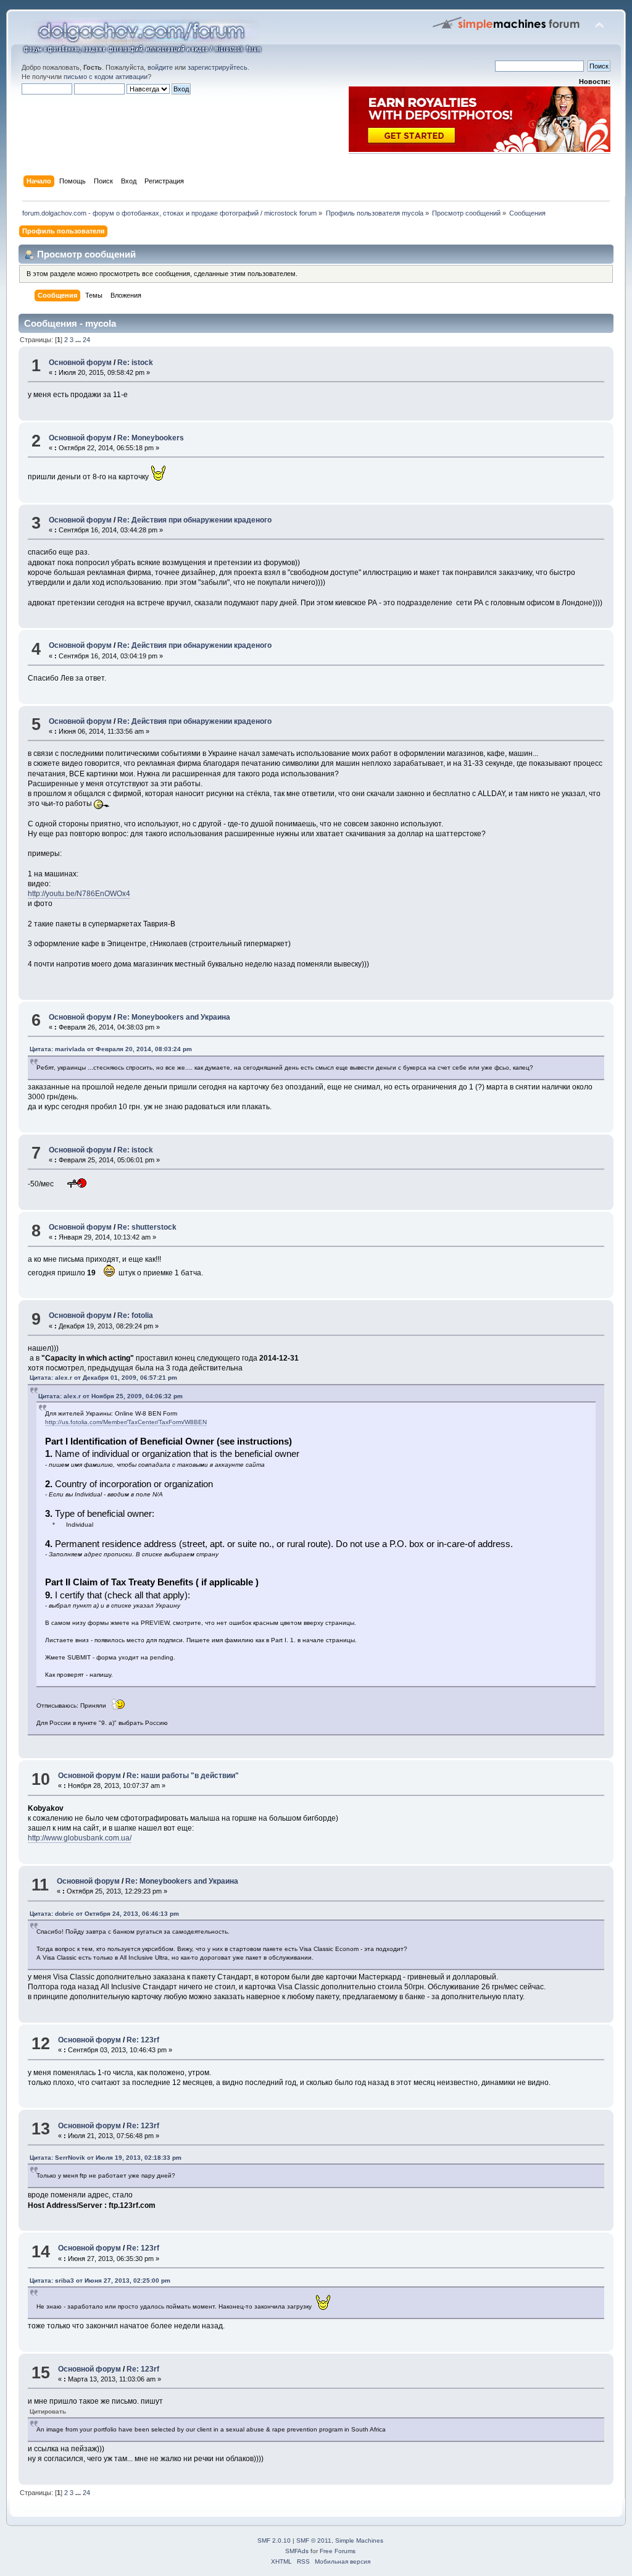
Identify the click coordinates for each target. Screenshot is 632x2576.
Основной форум (80, 363)
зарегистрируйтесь (218, 67)
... (79, 340)
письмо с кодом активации (106, 77)
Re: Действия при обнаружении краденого (194, 520)
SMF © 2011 (314, 2540)
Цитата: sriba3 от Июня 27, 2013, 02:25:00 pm (100, 2280)
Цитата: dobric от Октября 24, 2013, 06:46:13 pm (104, 1914)
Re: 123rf (143, 2040)
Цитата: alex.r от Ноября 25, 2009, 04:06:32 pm (110, 1396)
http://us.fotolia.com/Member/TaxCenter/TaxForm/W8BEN (126, 1422)
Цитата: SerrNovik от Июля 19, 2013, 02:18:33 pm (106, 2158)
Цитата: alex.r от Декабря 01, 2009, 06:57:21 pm (103, 1378)
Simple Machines (359, 2540)
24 (86, 340)
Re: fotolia (135, 1315)
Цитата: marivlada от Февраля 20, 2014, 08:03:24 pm (111, 1049)
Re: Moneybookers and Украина (174, 1017)
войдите (160, 67)
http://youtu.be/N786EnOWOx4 (79, 894)
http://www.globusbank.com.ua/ (80, 1838)
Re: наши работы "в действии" (183, 1776)
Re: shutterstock (147, 1227)
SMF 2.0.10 (274, 2540)
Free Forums (338, 2551)
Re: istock (135, 363)
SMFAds (297, 2551)
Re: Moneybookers (151, 438)
